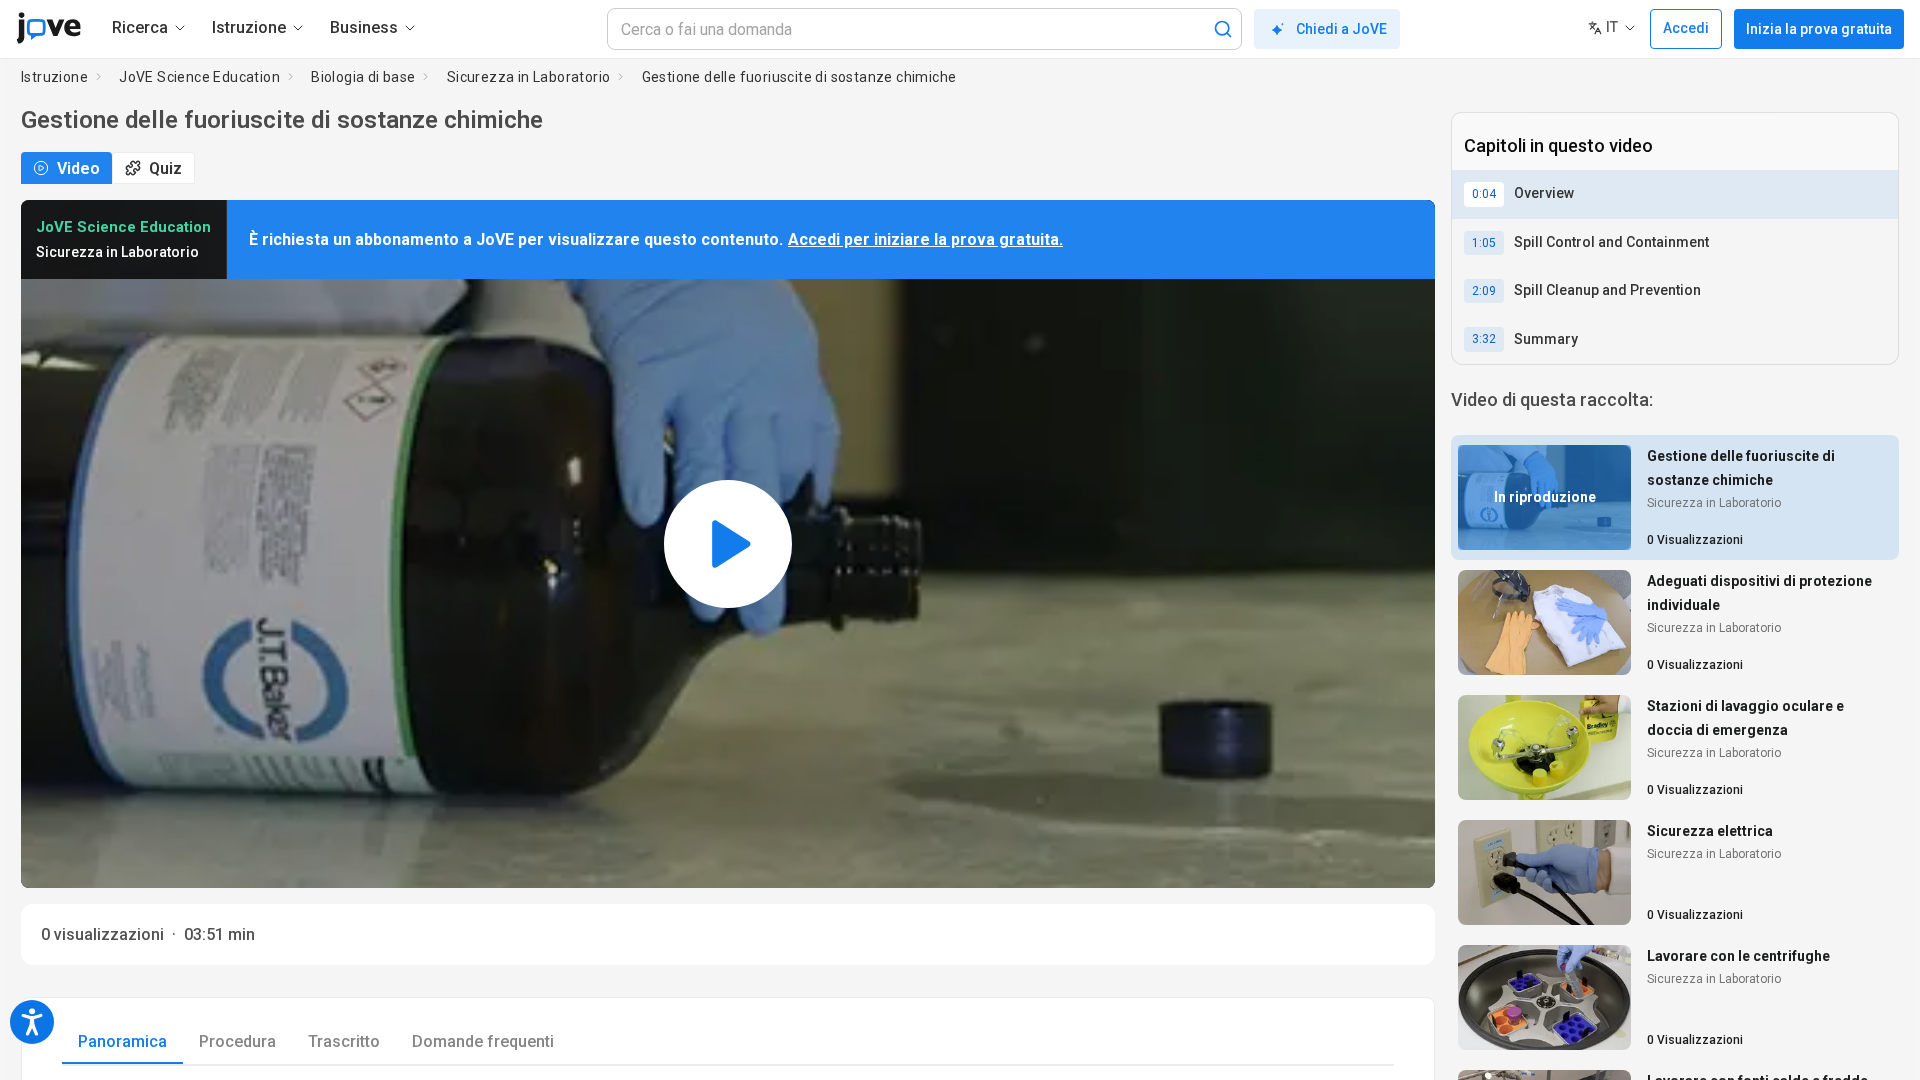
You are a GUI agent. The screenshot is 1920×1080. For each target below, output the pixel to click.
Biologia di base (363, 77)
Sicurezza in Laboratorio (529, 77)
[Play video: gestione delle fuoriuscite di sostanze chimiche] (728, 544)
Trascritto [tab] (344, 1041)
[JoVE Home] (48, 28)
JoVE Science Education (199, 77)
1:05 (1484, 243)
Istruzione (54, 77)
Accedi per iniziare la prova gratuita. (925, 239)
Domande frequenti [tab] (483, 1041)
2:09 (1484, 291)
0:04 (1484, 194)
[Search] (1223, 29)
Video (78, 168)
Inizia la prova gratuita (1819, 29)
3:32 (1484, 339)
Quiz (165, 168)
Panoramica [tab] (122, 1041)
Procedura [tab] (237, 1041)
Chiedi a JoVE (1341, 29)
